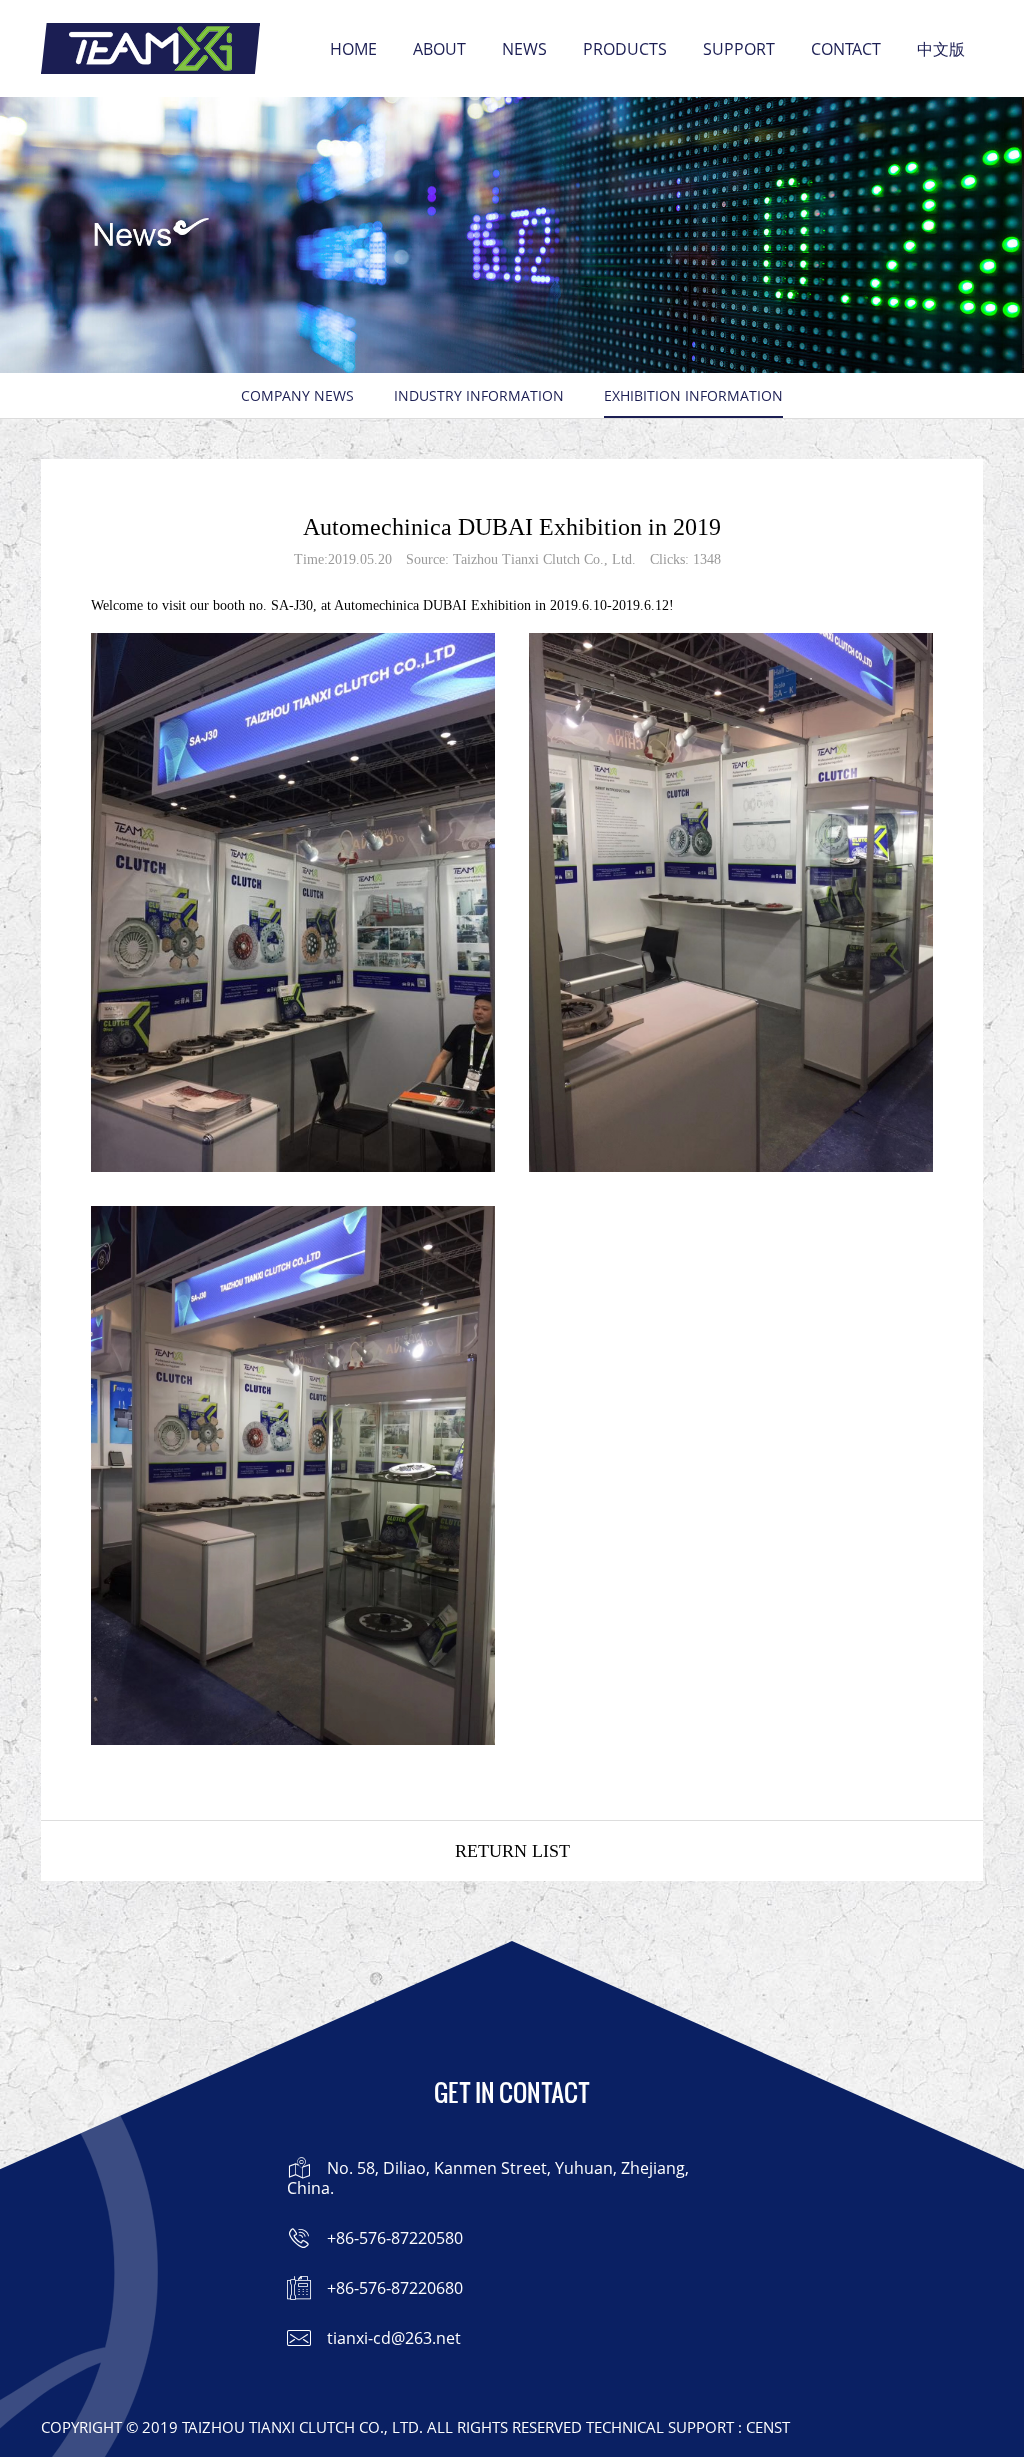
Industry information (479, 395)
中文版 (941, 49)
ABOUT (439, 49)
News (524, 49)
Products (625, 49)
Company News (297, 395)
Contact (846, 49)
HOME (353, 49)
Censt (768, 2427)
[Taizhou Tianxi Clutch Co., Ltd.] (150, 48)
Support (739, 49)
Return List (512, 1851)
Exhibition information (693, 395)
